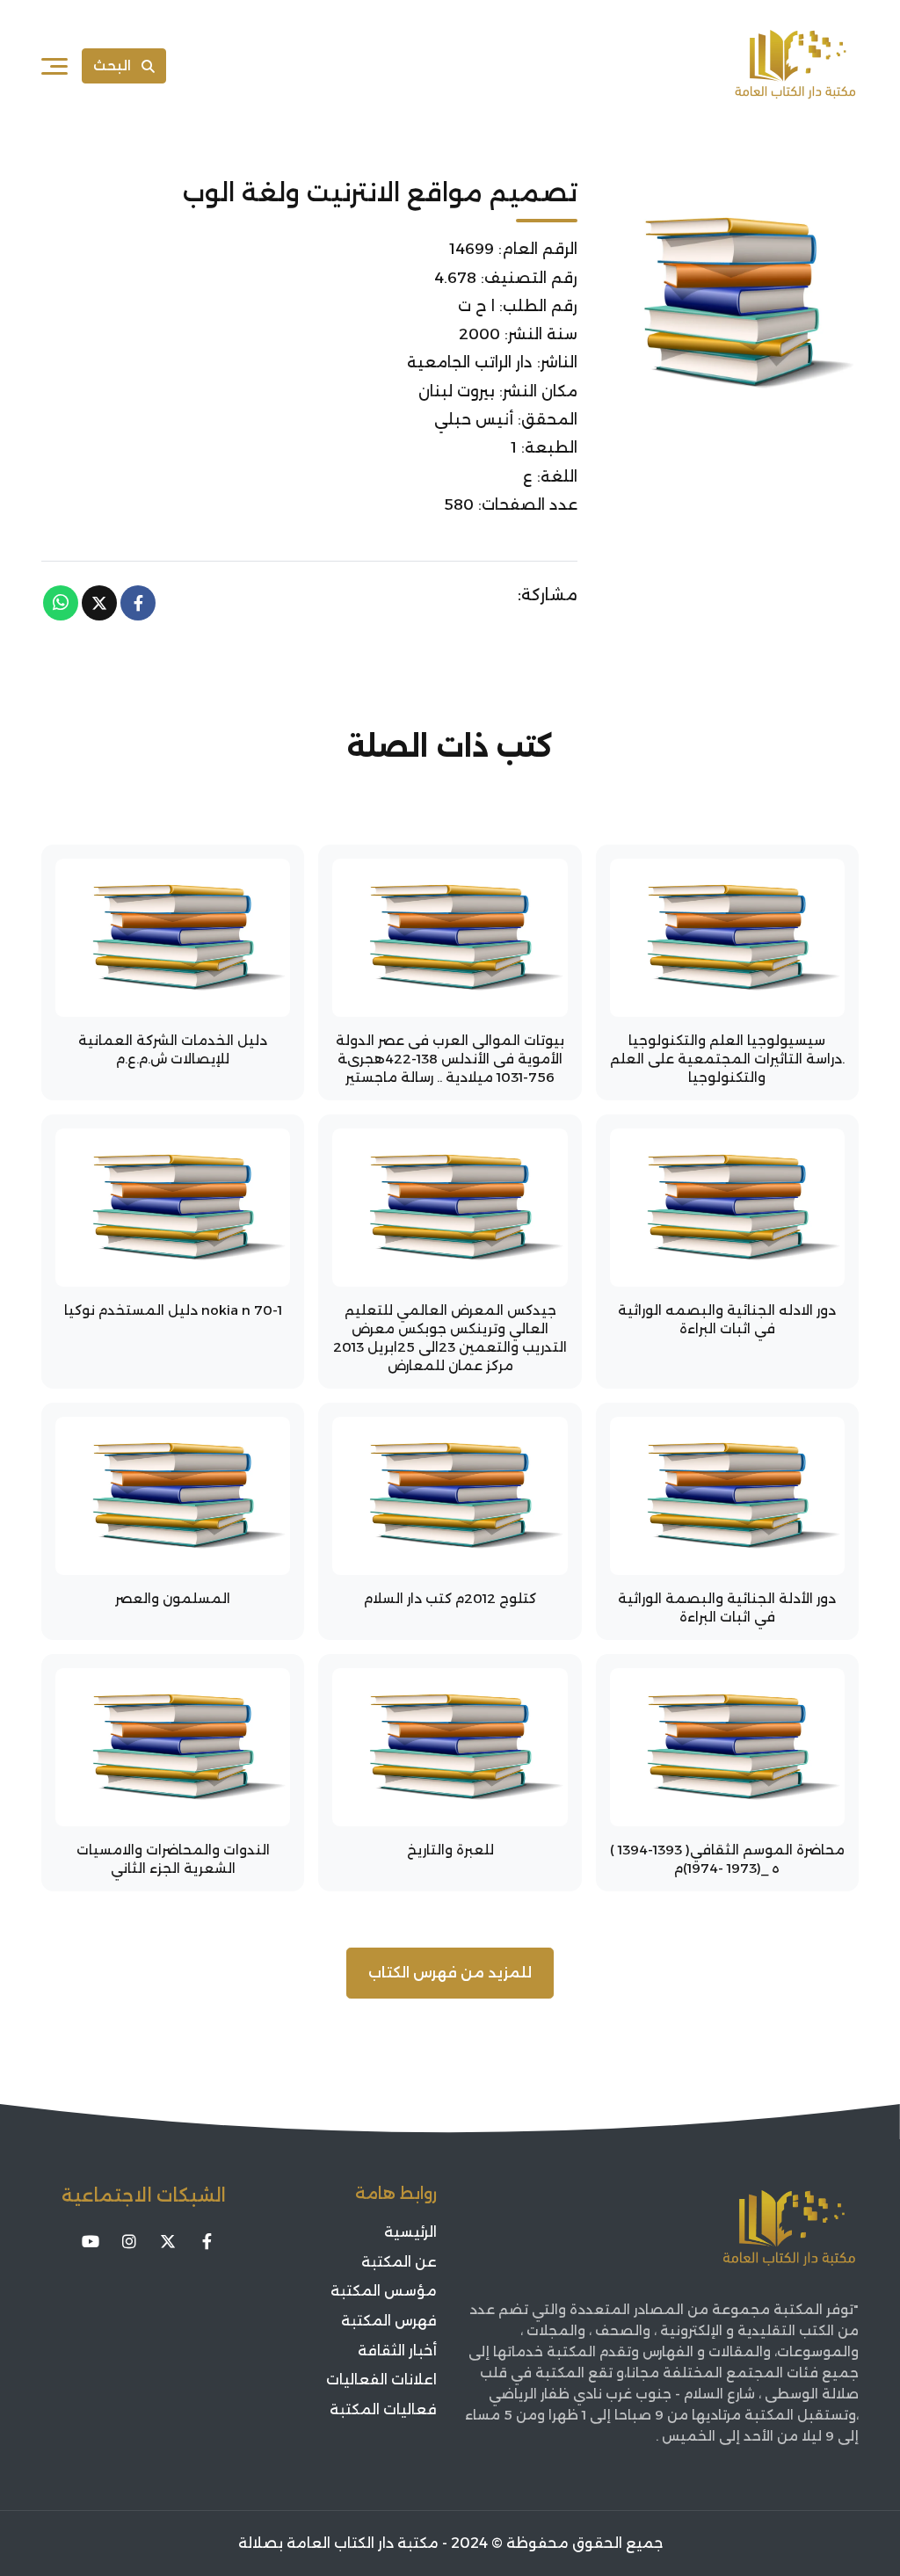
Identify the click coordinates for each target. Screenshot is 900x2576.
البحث (112, 65)
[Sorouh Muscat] (795, 66)
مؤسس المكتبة (384, 2291)
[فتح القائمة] (54, 66)
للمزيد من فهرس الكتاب (450, 1973)
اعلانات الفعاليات (381, 2380)
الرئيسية (410, 2232)
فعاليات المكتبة (383, 2409)
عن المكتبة (399, 2262)
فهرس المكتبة (389, 2321)
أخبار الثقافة (397, 2351)
